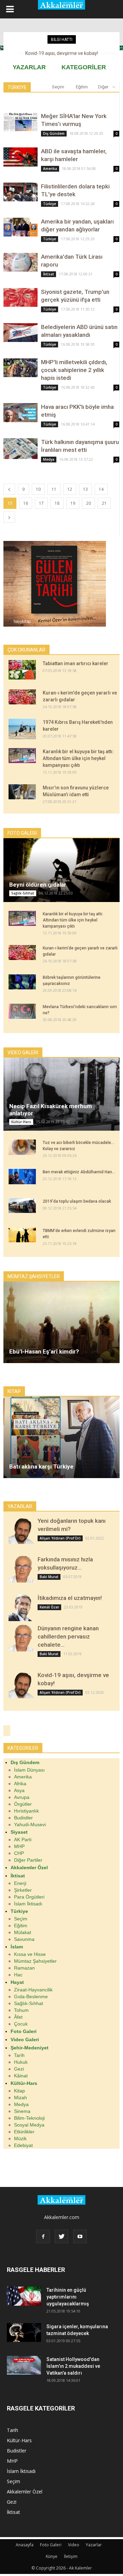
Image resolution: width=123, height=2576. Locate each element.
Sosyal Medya (29, 2125)
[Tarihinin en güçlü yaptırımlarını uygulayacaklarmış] (24, 2296)
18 (57, 503)
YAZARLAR (29, 67)
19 (73, 503)
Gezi (19, 2069)
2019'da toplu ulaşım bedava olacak (77, 1201)
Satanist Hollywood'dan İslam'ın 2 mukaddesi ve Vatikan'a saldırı (73, 2366)
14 (101, 489)
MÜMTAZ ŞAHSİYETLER (34, 1276)
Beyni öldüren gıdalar (38, 885)
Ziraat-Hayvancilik (33, 1990)
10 (38, 489)
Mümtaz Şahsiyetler (35, 1961)
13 (85, 489)
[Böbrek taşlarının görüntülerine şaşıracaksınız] (22, 982)
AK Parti (23, 1840)
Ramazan (24, 1968)
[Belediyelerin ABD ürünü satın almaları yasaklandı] (20, 333)
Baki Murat (49, 1577)
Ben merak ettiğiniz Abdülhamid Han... (79, 1172)
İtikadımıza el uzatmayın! (70, 1598)
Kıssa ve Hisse (30, 1954)
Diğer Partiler (28, 1860)
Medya (49, 459)
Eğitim (82, 87)
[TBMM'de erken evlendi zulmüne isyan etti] (22, 1235)
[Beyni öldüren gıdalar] (61, 870)
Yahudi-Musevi (30, 1824)
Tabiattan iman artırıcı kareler (76, 663)
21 (104, 503)
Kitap (19, 2091)
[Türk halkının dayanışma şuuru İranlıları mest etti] (20, 449)
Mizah (20, 2098)
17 (41, 503)
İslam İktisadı (28, 1904)
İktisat (49, 274)
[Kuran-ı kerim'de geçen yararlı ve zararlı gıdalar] (22, 697)
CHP (19, 1853)
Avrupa (22, 1797)
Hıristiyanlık (26, 1811)
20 (88, 503)
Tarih (19, 2055)
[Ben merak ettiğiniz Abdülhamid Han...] (22, 1177)
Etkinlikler (24, 2132)
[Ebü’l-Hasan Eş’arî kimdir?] (61, 1322)
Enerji (20, 1883)
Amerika (50, 169)
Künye (52, 2556)
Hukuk (21, 2062)
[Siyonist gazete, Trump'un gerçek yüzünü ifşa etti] (20, 297)
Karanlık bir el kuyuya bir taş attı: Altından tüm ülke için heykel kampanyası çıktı (78, 758)
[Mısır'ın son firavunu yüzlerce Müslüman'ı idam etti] (22, 792)
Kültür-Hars (21, 1122)
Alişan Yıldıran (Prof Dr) (60, 1538)
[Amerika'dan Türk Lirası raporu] (20, 262)
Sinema (22, 2111)
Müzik (20, 2138)
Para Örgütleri (29, 1897)
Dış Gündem (54, 133)
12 (70, 489)
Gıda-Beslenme (31, 1997)
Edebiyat (23, 2145)
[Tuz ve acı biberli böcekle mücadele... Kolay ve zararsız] (22, 1147)
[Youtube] (80, 2236)
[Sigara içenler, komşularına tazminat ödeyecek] (24, 2332)
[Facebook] (43, 2236)
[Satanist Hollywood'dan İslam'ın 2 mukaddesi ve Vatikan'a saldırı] (24, 2365)
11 (54, 489)
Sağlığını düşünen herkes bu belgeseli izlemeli (62, 53)
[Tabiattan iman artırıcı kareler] (22, 670)
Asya (19, 1790)
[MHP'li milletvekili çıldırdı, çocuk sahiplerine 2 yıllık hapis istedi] (20, 368)
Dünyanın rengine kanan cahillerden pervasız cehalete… (68, 1636)
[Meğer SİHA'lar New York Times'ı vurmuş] (20, 122)
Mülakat (23, 1932)
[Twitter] (61, 2236)
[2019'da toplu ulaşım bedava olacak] (22, 1206)
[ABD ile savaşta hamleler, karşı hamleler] (20, 157)
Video (74, 2545)
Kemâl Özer (49, 1607)
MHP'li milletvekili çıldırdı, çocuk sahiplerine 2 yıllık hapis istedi (74, 370)
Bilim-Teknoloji (29, 2118)
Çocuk (21, 2024)
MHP (19, 1846)
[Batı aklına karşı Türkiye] (61, 1437)
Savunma (24, 1939)
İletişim (71, 2556)
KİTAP (14, 1391)
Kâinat (21, 2076)
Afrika (20, 1784)
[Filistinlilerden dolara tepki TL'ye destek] (20, 192)
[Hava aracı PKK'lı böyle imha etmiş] (20, 413)
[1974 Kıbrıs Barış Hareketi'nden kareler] (22, 729)
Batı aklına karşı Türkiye (41, 1466)
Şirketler (23, 1890)
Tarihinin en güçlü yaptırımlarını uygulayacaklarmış (68, 2297)
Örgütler (23, 1804)
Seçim (58, 87)
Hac (18, 1975)
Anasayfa (25, 2545)
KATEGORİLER (84, 67)
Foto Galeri (51, 2545)
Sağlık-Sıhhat (23, 893)
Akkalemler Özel (25, 2492)
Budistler (23, 1818)
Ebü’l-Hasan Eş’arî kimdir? (44, 1351)
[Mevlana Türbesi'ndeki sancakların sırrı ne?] (22, 1011)
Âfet (18, 2017)
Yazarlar (94, 2545)
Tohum (21, 2010)
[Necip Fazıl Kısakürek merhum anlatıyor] (61, 1094)
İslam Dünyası (29, 1770)
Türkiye (50, 204)
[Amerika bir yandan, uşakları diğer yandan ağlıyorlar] (20, 227)
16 (26, 503)
